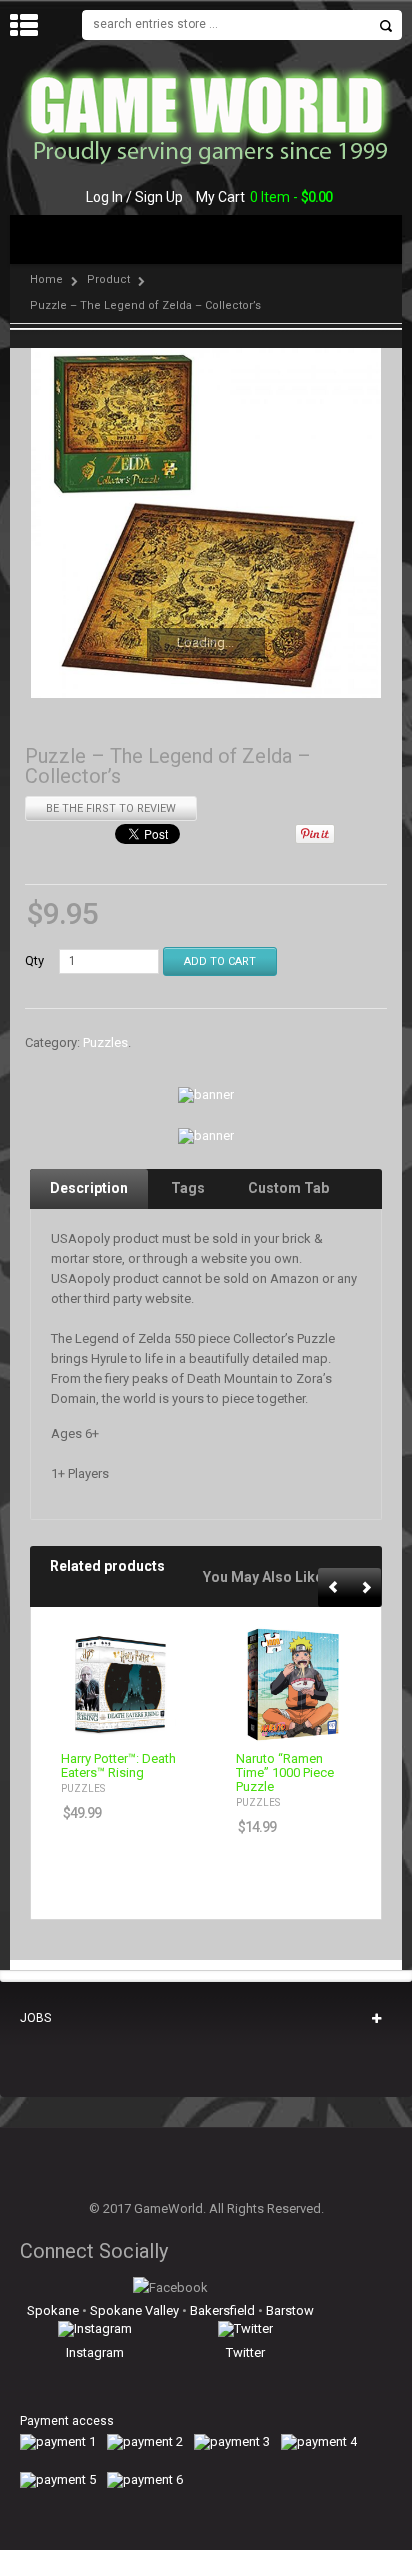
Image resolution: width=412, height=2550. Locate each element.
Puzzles (105, 1043)
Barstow (290, 2310)
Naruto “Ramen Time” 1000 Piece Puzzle (285, 1773)
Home (46, 279)
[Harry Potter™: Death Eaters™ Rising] (118, 1684)
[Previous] (334, 1588)
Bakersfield (222, 2310)
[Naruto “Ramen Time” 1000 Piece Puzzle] (293, 1684)
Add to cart (149, 1724)
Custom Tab (288, 1188)
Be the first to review (111, 808)
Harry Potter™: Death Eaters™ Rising (118, 1766)
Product (108, 279)
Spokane (53, 2310)
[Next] (366, 1588)
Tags (188, 1188)
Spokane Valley (134, 2310)
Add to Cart (220, 961)
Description (89, 1188)
